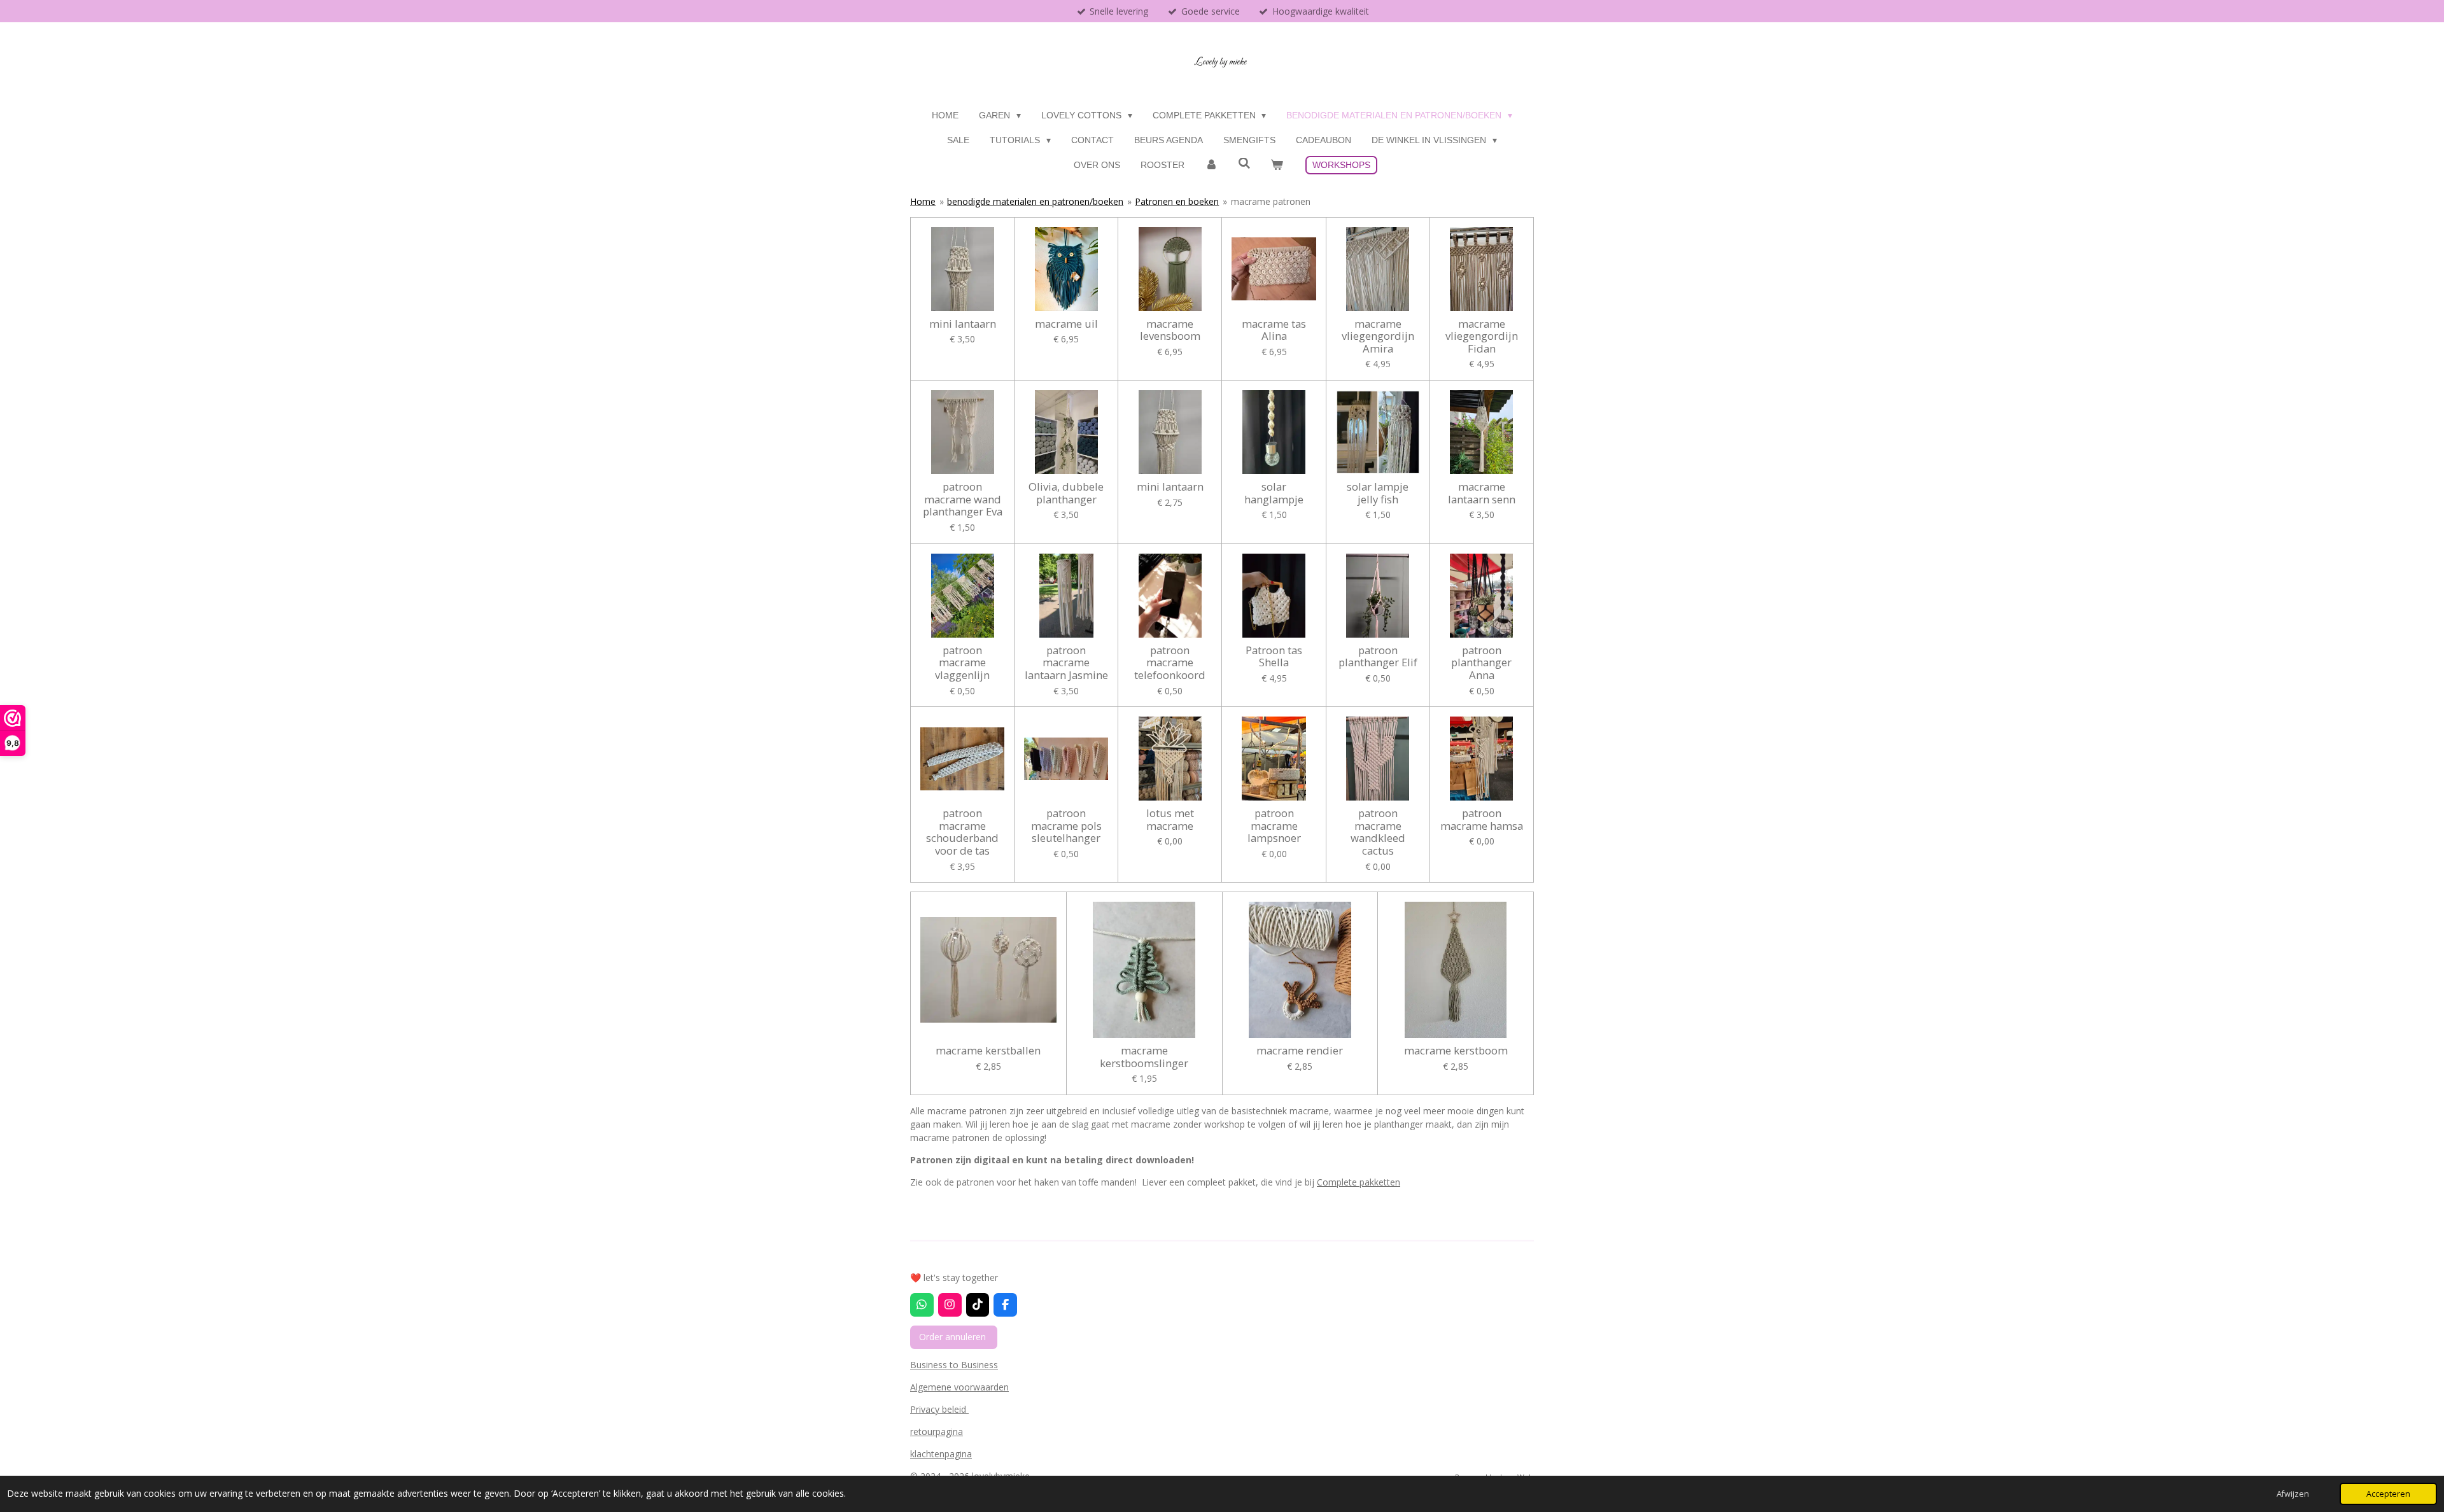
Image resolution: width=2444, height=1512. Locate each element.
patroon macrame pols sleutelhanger (1066, 826)
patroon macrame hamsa (1482, 819)
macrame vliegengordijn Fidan (1482, 336)
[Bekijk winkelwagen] (1277, 165)
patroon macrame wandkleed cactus (1378, 832)
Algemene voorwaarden (959, 1387)
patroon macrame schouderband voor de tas (962, 832)
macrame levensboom (1170, 330)
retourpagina (937, 1431)
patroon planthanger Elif (1378, 656)
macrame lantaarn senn (1482, 493)
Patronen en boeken (1177, 201)
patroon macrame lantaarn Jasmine (1066, 663)
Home (923, 201)
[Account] (1211, 165)
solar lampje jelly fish (1378, 493)
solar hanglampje (1274, 493)
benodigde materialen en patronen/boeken (1035, 201)
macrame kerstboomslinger (1144, 1057)
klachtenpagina (941, 1454)
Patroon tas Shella (1274, 656)
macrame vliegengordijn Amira (1378, 336)
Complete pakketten (1359, 1182)
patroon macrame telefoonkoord (1170, 663)
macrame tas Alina (1274, 330)
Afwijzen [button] (2293, 1494)
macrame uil (1066, 324)
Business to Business (954, 1365)
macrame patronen (1271, 201)
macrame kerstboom (1456, 1051)
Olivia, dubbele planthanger (1066, 493)
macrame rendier (1300, 1051)
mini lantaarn (963, 324)
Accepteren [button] (2388, 1494)
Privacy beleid (939, 1409)
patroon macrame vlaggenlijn (962, 663)
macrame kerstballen (988, 1051)
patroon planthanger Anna (1481, 663)
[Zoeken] (1244, 164)
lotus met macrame (1170, 819)
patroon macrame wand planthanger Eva (963, 499)
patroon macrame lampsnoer (1274, 826)
